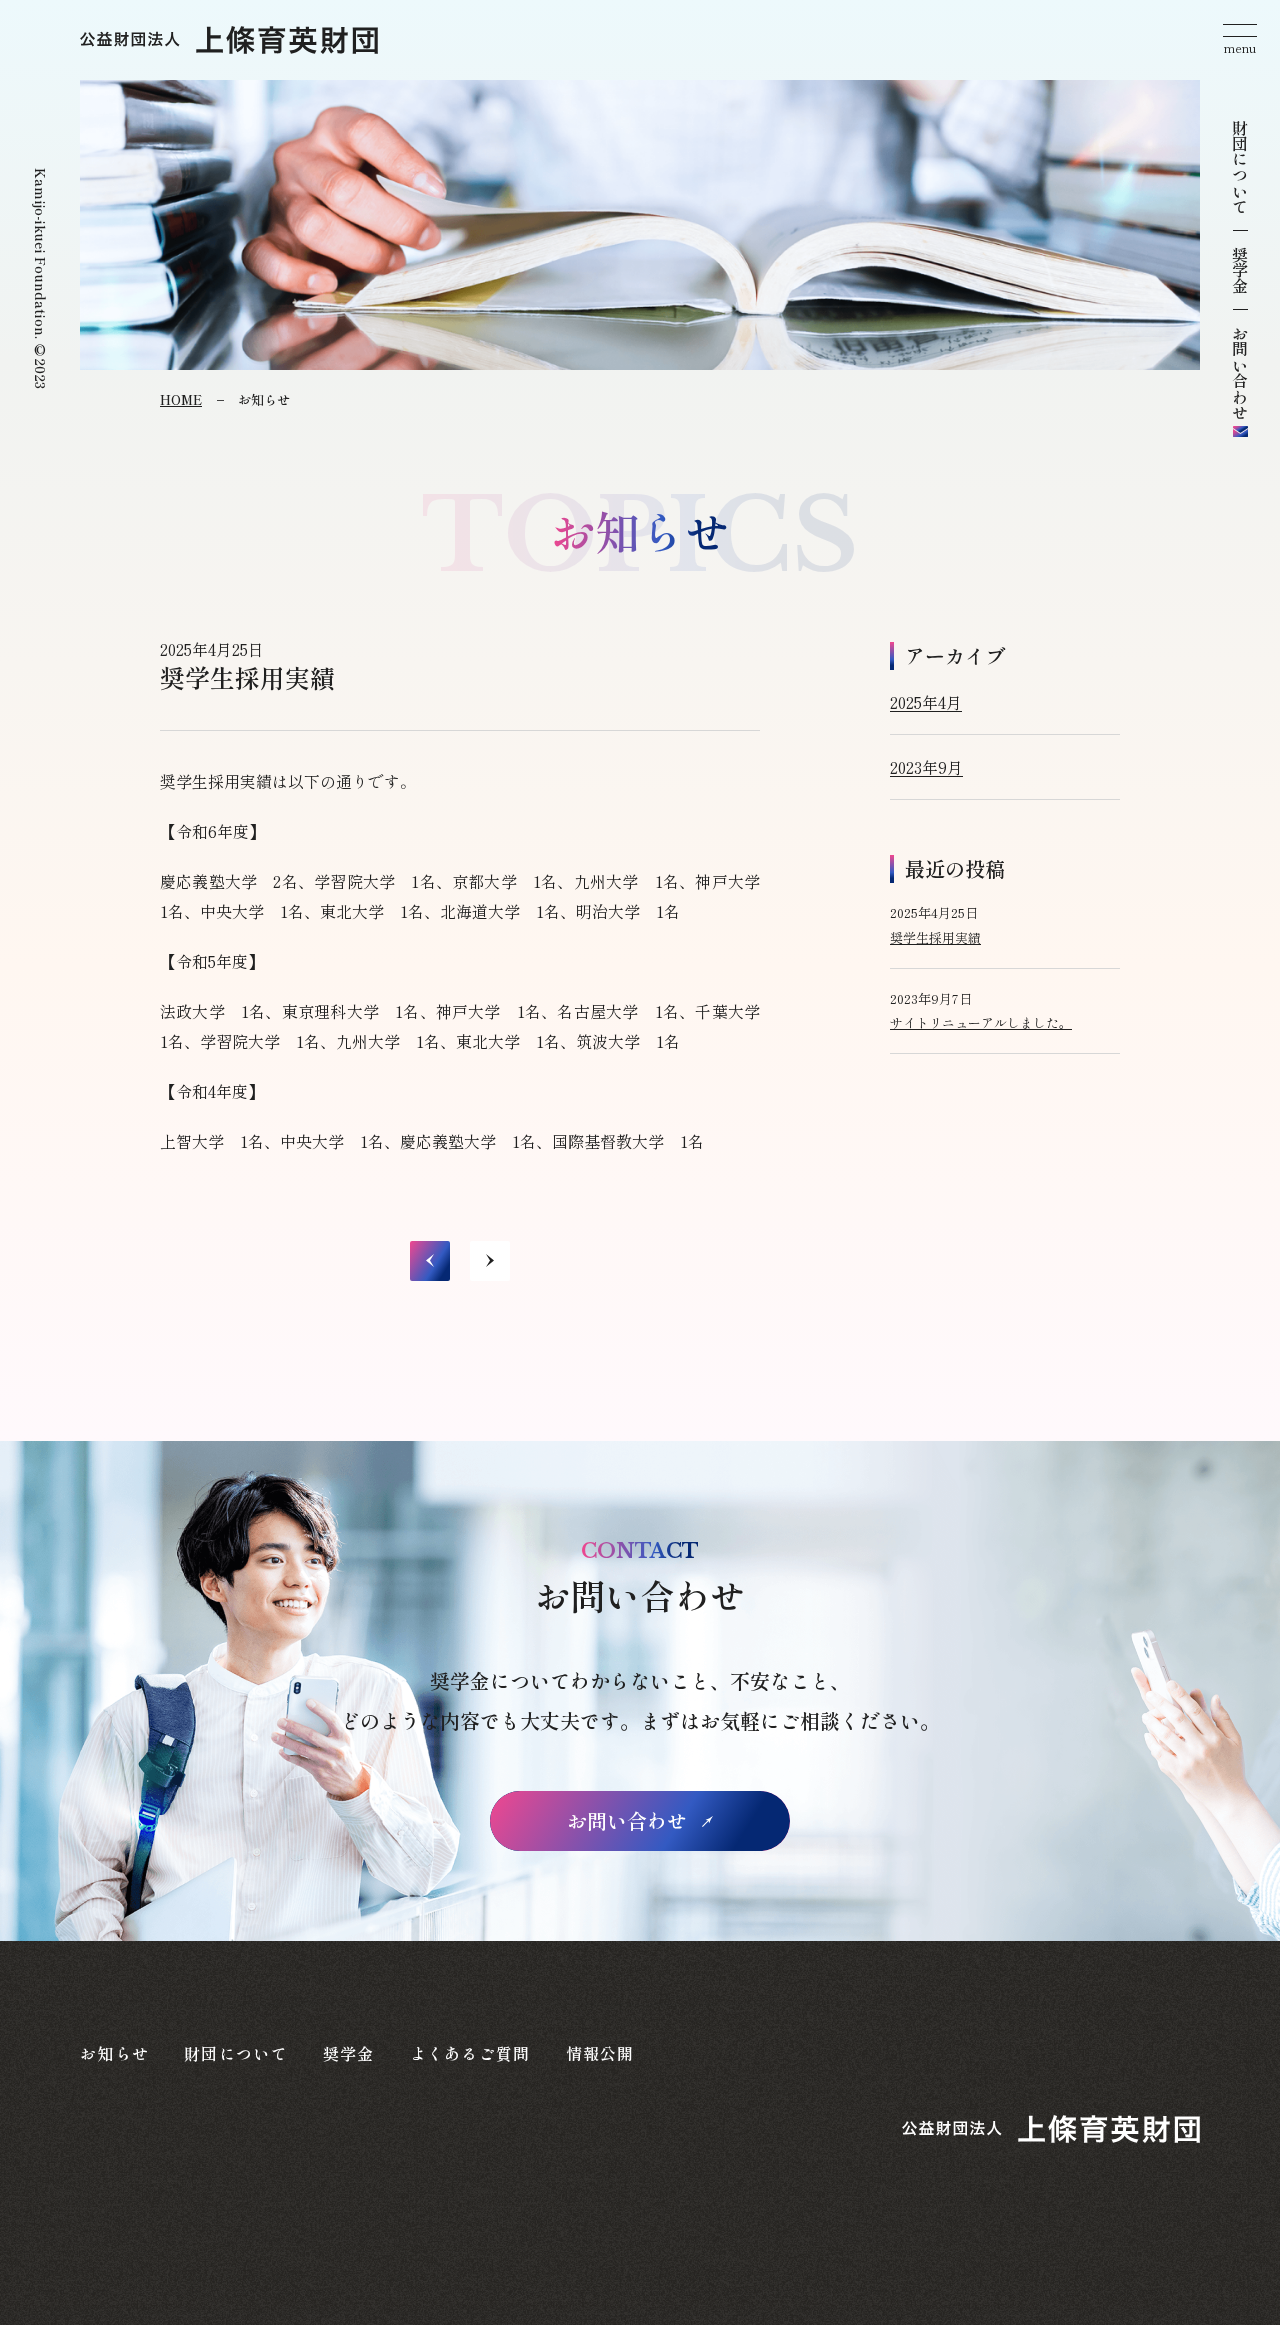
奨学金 (1240, 270)
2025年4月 (926, 702)
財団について (1240, 167)
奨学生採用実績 (935, 937)
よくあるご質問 (470, 2053)
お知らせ (114, 2053)
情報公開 (600, 2053)
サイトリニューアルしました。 (981, 1022)
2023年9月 (926, 767)
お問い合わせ (627, 1820)
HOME (181, 399)
